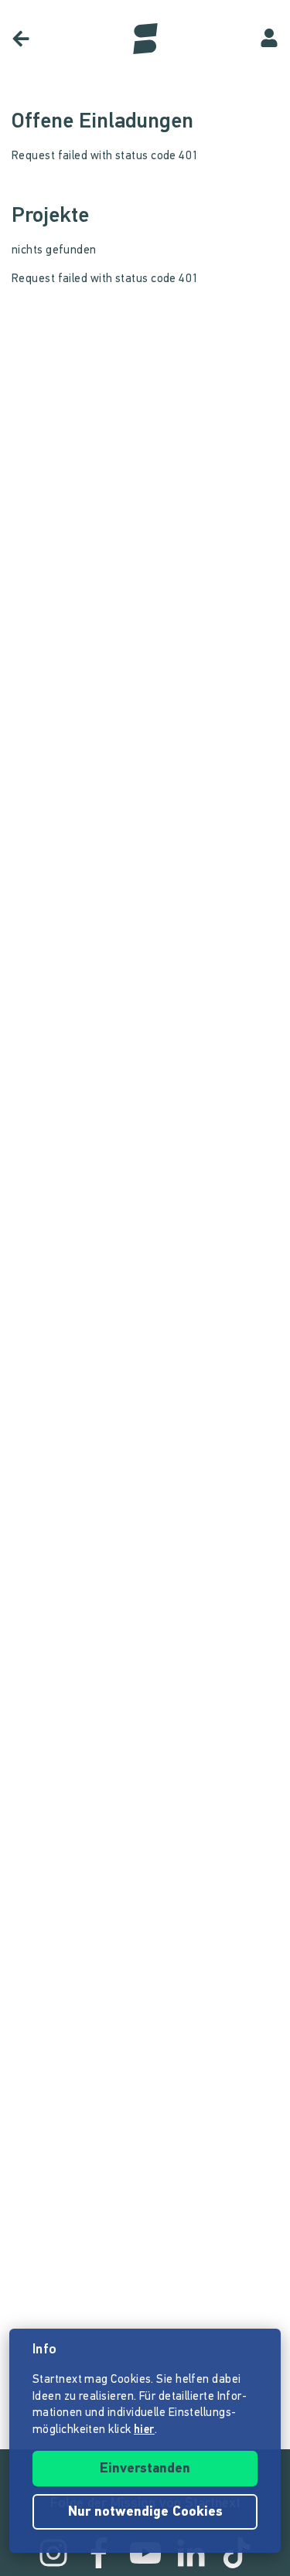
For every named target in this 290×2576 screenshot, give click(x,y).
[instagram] (53, 2553)
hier (144, 2430)
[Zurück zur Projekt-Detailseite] (21, 39)
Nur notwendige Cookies (145, 2513)
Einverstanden (145, 2469)
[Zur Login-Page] (269, 39)
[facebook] (99, 2553)
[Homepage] (145, 39)
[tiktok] (237, 2553)
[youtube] (145, 2553)
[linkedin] (191, 2553)
